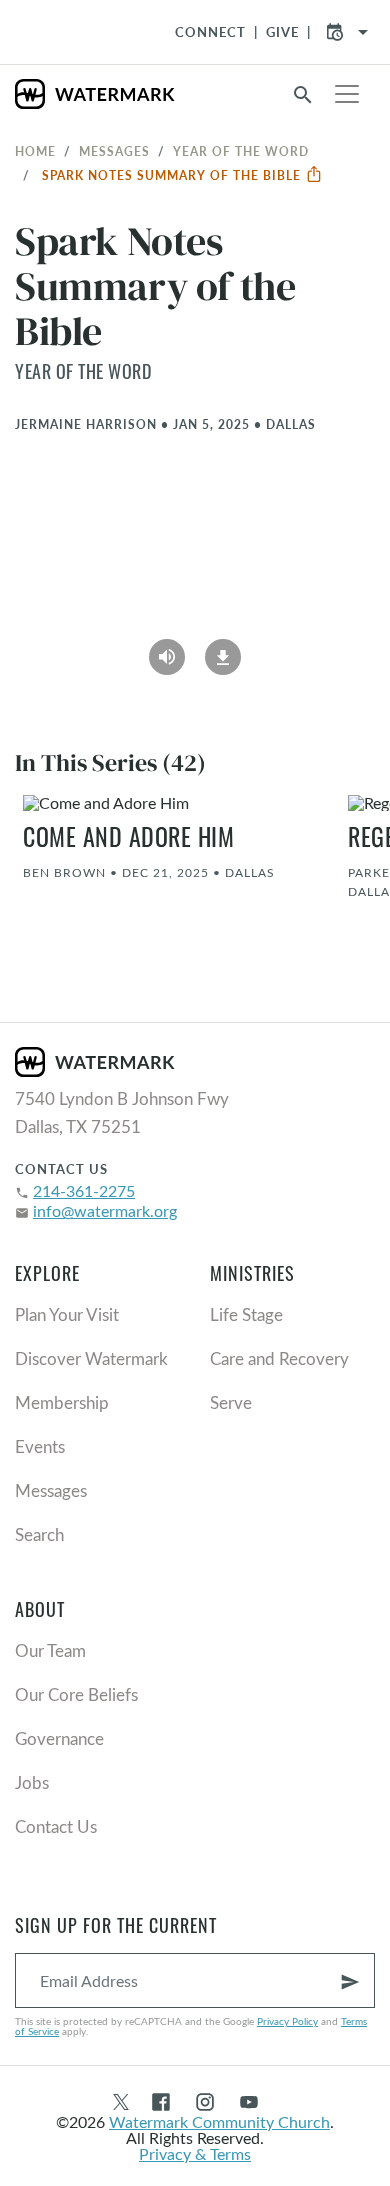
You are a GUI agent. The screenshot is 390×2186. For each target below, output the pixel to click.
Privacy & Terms (195, 2153)
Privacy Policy (287, 2021)
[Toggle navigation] (347, 94)
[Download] (223, 650)
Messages (114, 151)
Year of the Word (241, 151)
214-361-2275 (84, 1190)
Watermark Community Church (219, 2121)
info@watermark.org (105, 1210)
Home (35, 151)
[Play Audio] (167, 650)
